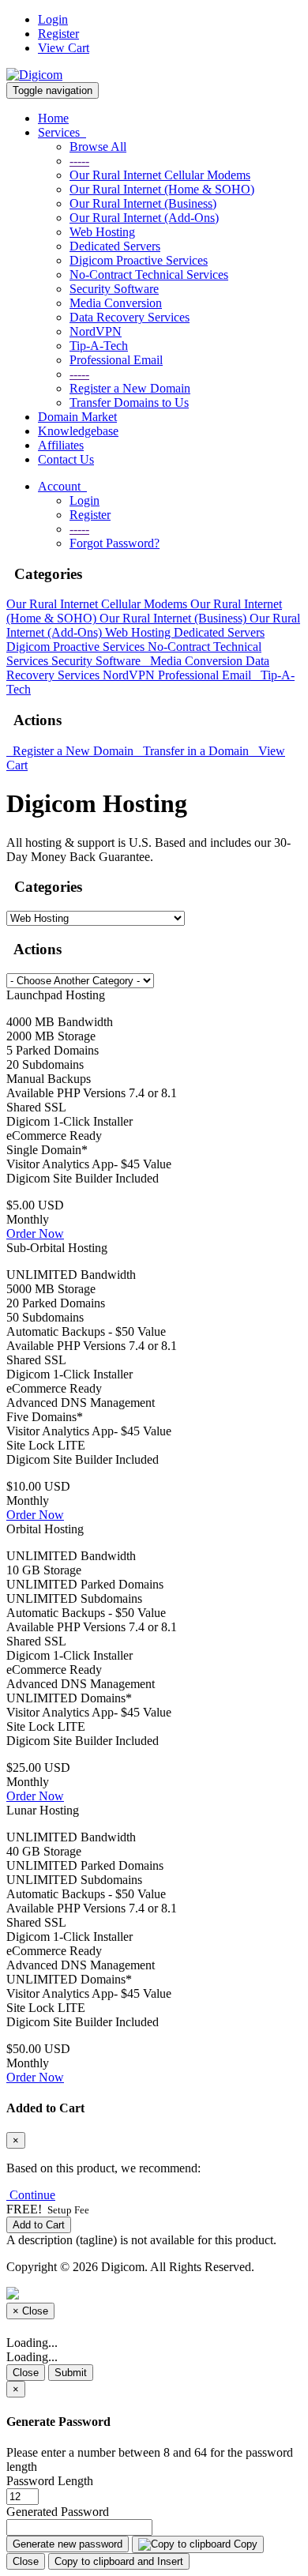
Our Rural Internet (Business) (143, 203)
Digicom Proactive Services (139, 260)
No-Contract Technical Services (149, 275)
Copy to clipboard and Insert (119, 2561)
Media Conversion (116, 303)
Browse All (98, 147)
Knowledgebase (78, 431)
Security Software (114, 289)
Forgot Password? (115, 543)
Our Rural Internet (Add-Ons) (144, 218)
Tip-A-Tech (99, 346)
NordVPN (96, 331)
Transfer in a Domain (194, 751)
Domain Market (77, 417)
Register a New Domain (130, 388)
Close (26, 2373)
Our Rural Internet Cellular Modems (160, 175)
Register (58, 34)
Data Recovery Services (130, 317)
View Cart (64, 48)
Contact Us (66, 459)
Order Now (35, 1233)
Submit (71, 2373)
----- (79, 161)
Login (53, 19)
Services (62, 132)
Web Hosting (102, 232)
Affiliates (61, 445)
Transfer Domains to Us (129, 402)
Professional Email (116, 360)
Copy (244, 2544)
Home (53, 118)
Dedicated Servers (115, 246)
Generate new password (68, 2544)
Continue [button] (32, 2195)
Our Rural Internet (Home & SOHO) (162, 189)
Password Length (50, 2481)
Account (62, 486)
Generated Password (58, 2512)
